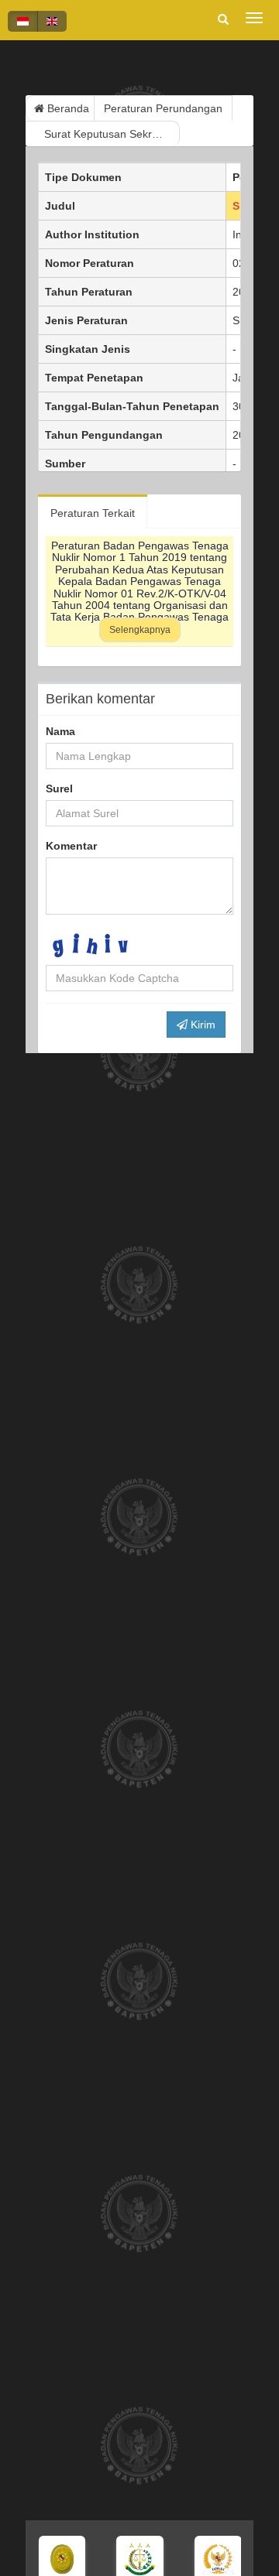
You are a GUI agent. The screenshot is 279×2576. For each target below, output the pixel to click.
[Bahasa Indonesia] (23, 21)
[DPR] (212, 2559)
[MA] (55, 2559)
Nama (60, 731)
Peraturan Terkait (93, 513)
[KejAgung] (134, 2559)
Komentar (71, 846)
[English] (52, 21)
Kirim (201, 1025)
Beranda (67, 108)
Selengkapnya (140, 630)
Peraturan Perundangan (163, 108)
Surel (59, 789)
